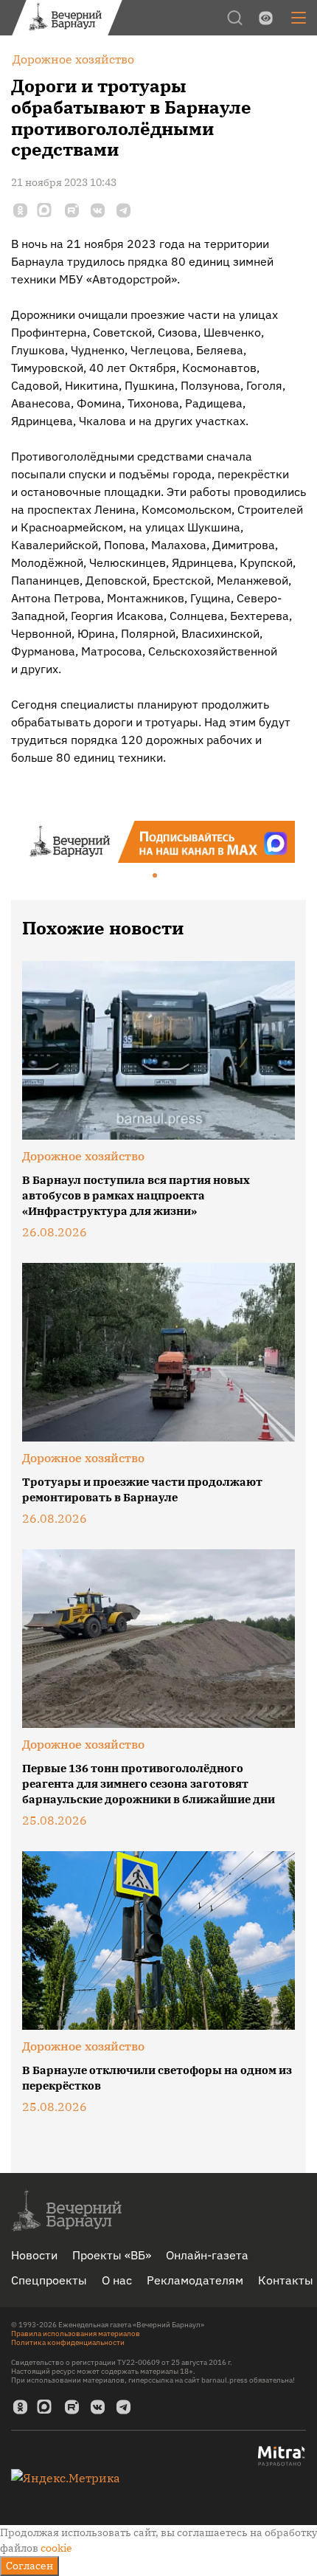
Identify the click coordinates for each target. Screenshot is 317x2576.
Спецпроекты (49, 2280)
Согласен (29, 2566)
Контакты (286, 2280)
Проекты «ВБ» (112, 2255)
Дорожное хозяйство (83, 1156)
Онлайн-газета (207, 2255)
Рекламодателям (195, 2280)
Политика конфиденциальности (68, 2342)
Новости (34, 2255)
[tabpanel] (158, 842)
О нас (117, 2280)
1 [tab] (156, 876)
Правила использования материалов (76, 2334)
